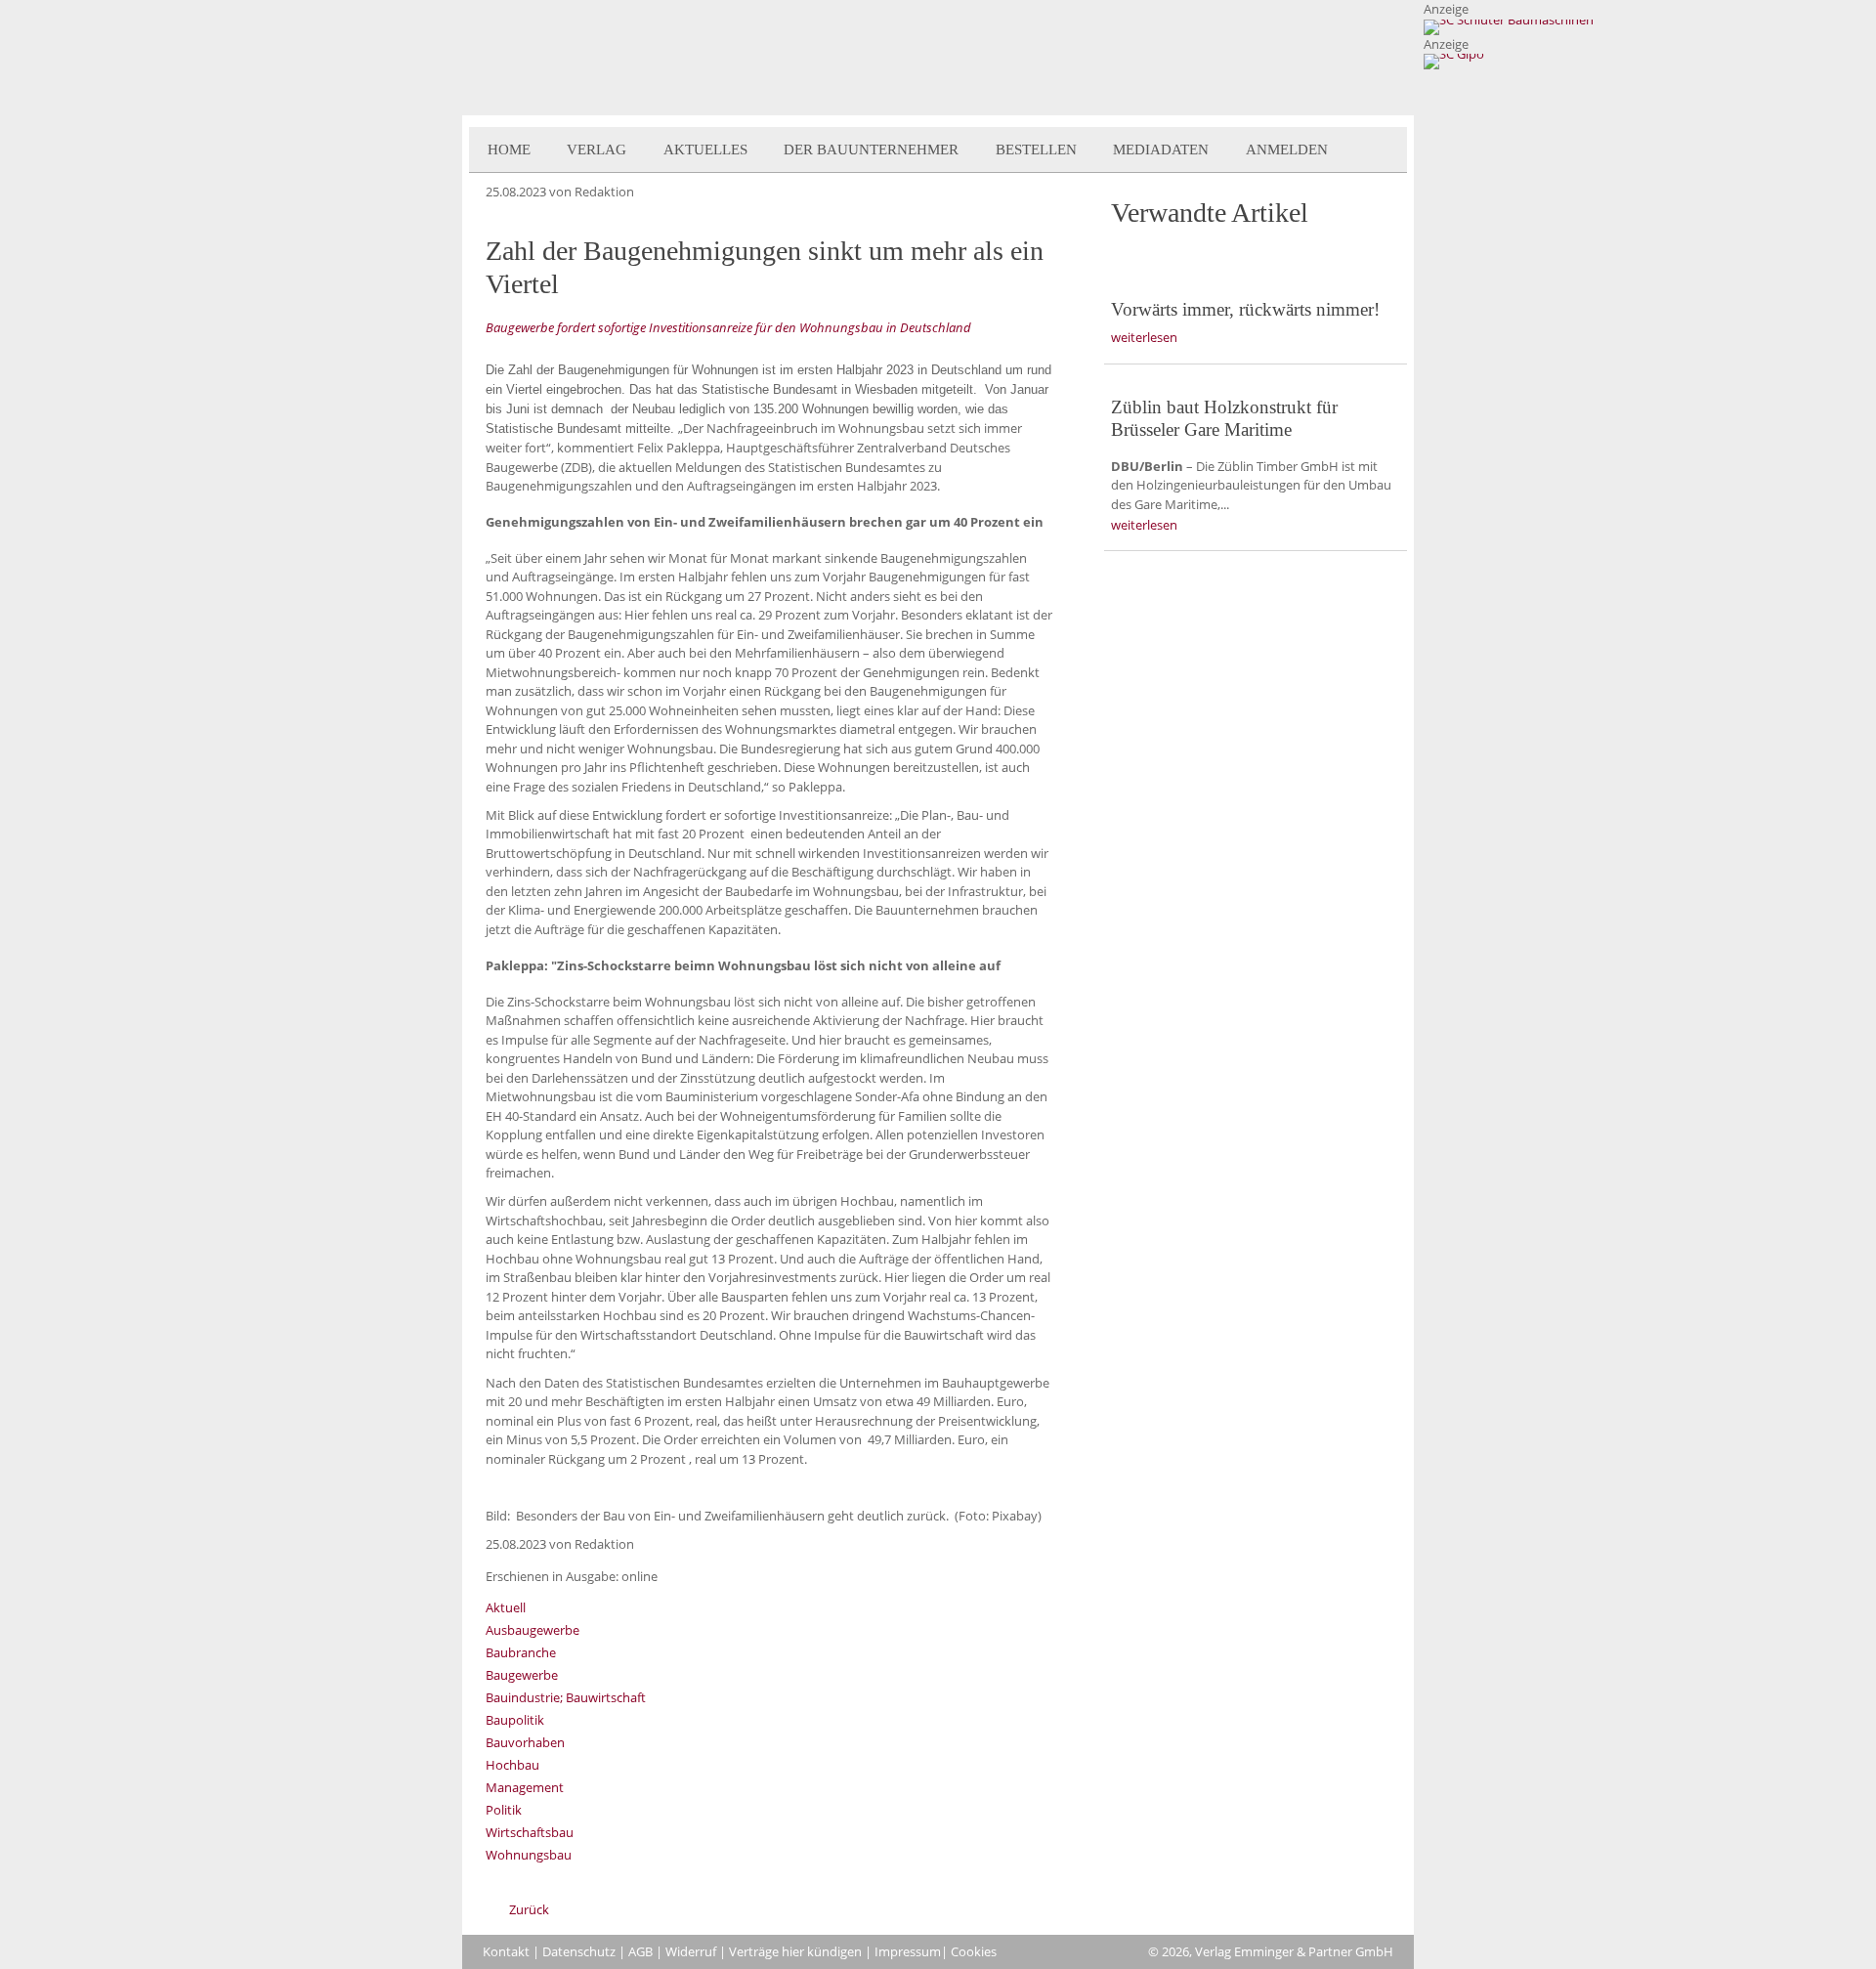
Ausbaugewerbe (533, 1630)
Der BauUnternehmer (871, 150)
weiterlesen (1144, 337)
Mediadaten (1161, 150)
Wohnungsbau (529, 1855)
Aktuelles (705, 150)
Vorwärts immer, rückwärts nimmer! (1245, 309)
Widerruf (691, 1951)
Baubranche (521, 1652)
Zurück (529, 1909)
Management (525, 1787)
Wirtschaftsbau (530, 1832)
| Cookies (969, 1951)
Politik (504, 1810)
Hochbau (512, 1765)
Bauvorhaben (525, 1742)
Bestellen (1036, 150)
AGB (640, 1951)
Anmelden (1287, 150)
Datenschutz (579, 1951)
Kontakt (506, 1951)
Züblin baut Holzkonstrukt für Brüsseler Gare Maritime (1224, 418)
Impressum (908, 1951)
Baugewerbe (522, 1675)
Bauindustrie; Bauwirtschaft (566, 1697)
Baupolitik (515, 1720)
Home (509, 150)
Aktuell (506, 1607)
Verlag (597, 150)
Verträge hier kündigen (795, 1951)
